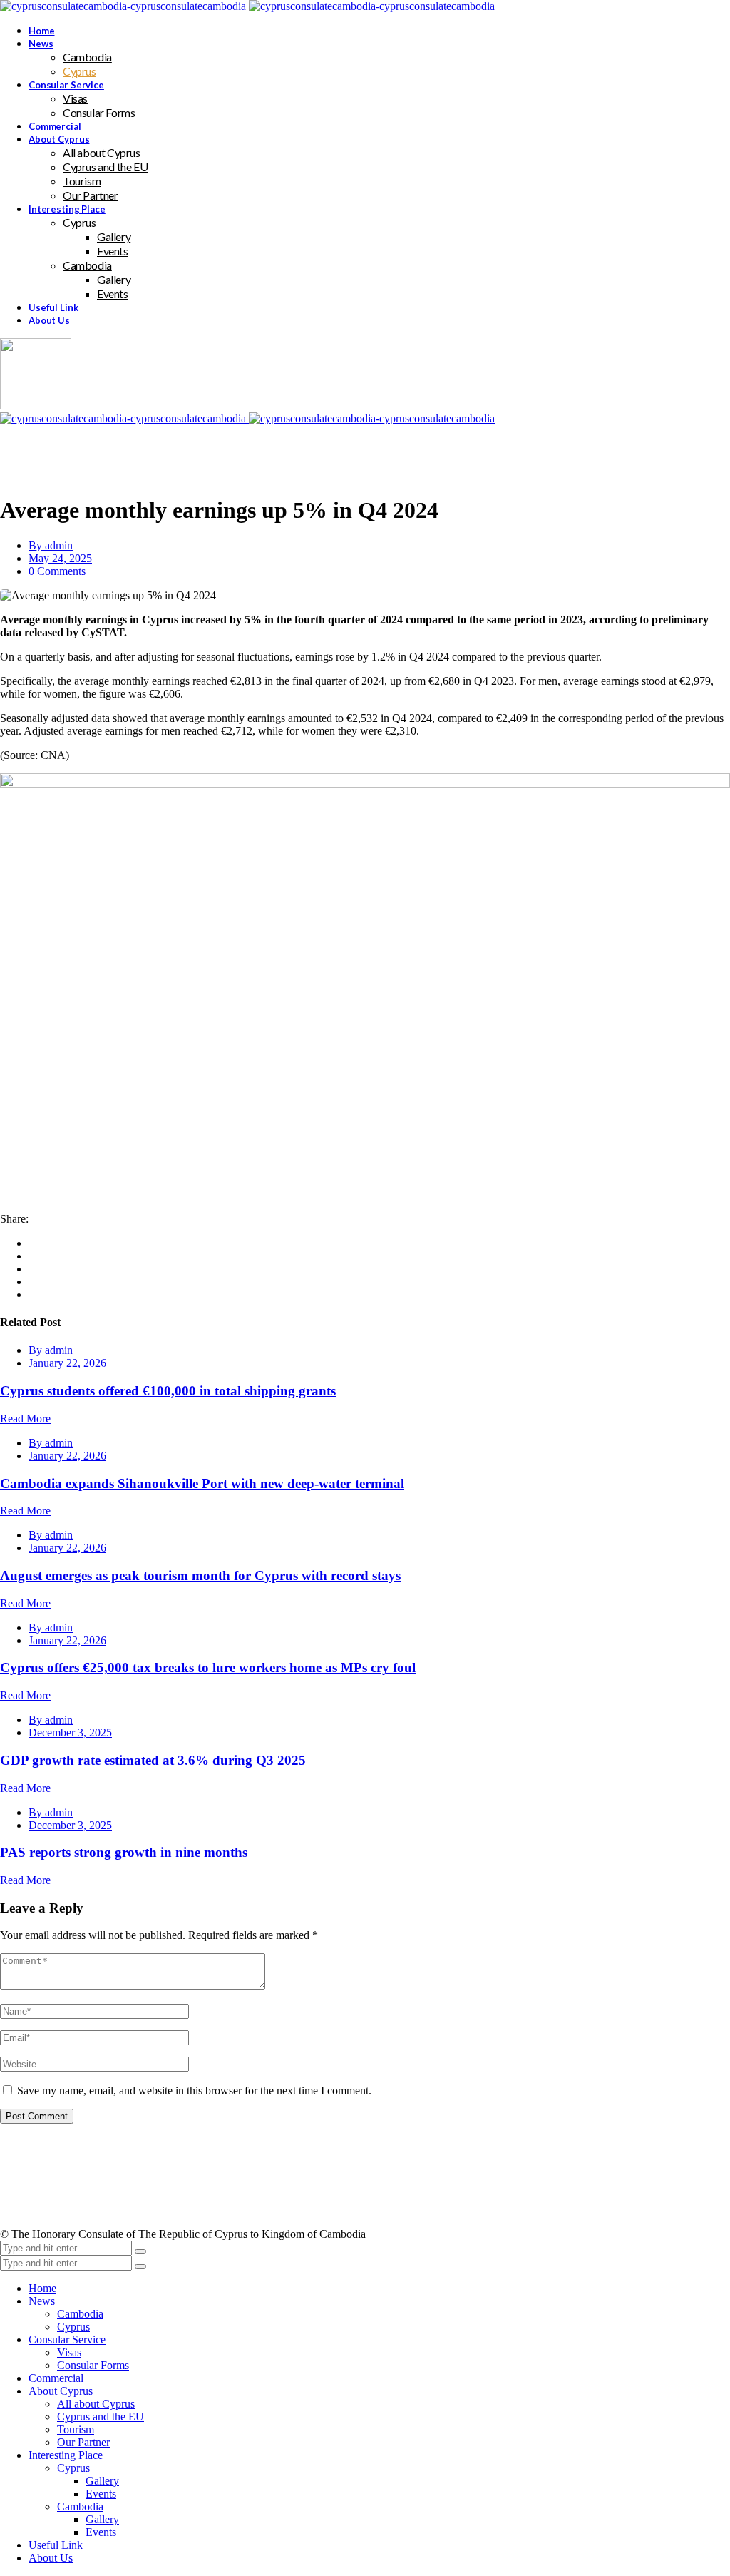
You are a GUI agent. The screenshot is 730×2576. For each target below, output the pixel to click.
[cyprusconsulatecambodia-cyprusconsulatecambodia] (247, 6)
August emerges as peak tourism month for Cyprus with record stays (200, 1575)
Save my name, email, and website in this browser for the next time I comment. (194, 2091)
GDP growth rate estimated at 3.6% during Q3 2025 (153, 1760)
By (51, 545)
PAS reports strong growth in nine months (124, 1852)
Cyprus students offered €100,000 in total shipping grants (168, 1391)
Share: (14, 1219)
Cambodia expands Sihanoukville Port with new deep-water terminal (202, 1483)
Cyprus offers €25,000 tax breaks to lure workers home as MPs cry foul (208, 1668)
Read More (25, 1419)
